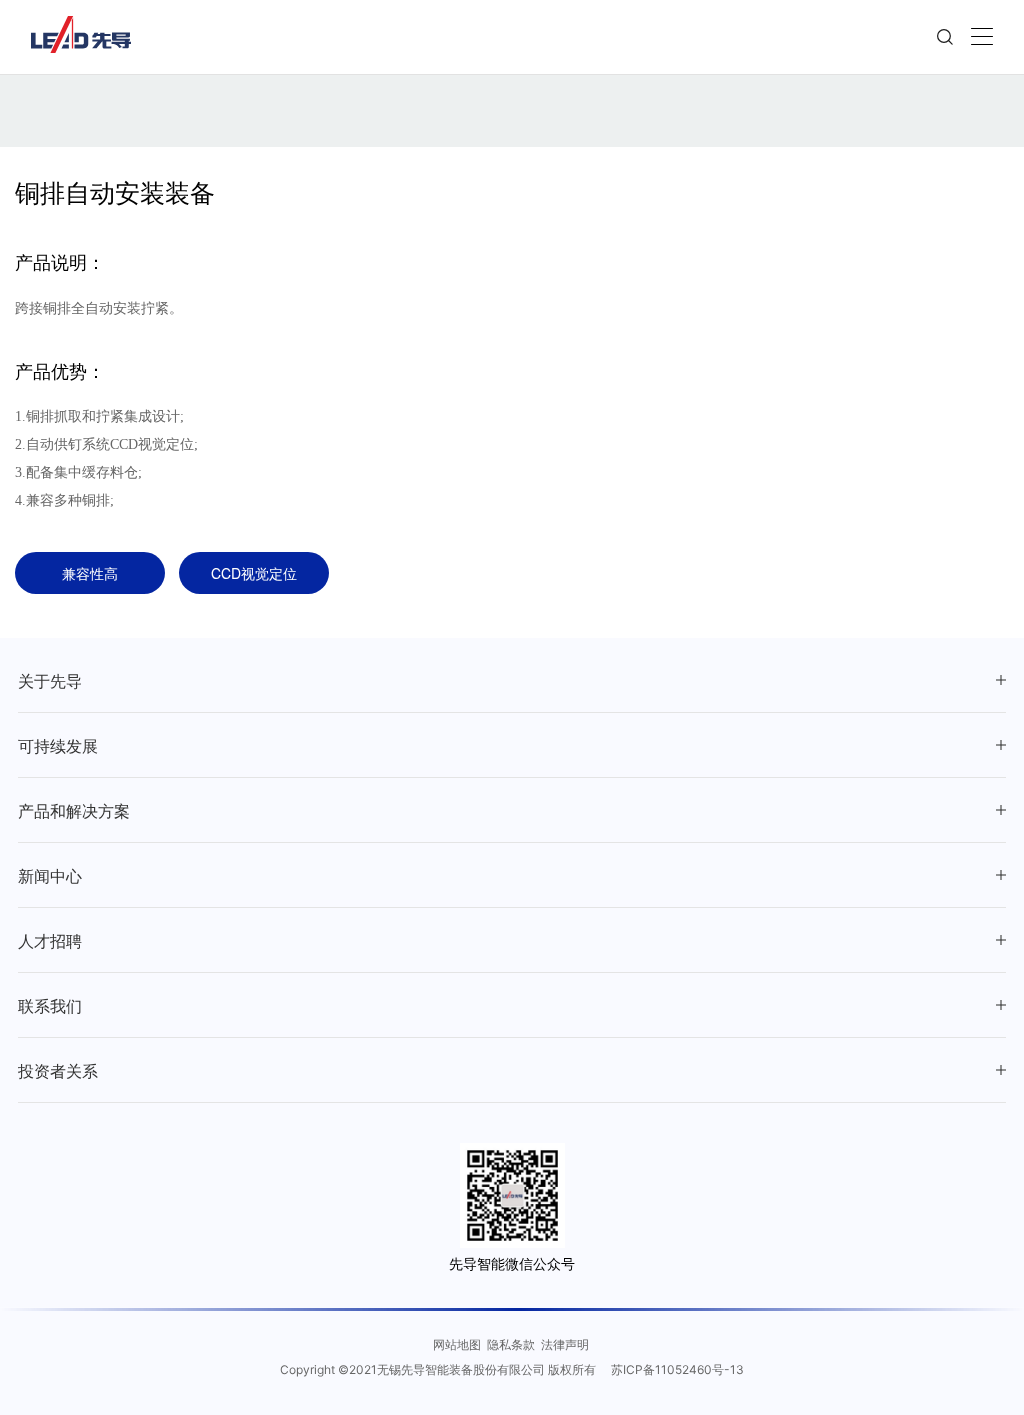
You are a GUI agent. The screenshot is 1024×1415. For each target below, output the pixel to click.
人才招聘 (50, 941)
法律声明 (565, 1344)
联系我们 (50, 1006)
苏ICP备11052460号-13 (677, 1369)
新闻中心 (50, 876)
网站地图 (457, 1344)
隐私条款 (511, 1344)
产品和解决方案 (74, 811)
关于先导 (50, 681)
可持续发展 (58, 746)
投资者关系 (58, 1071)
